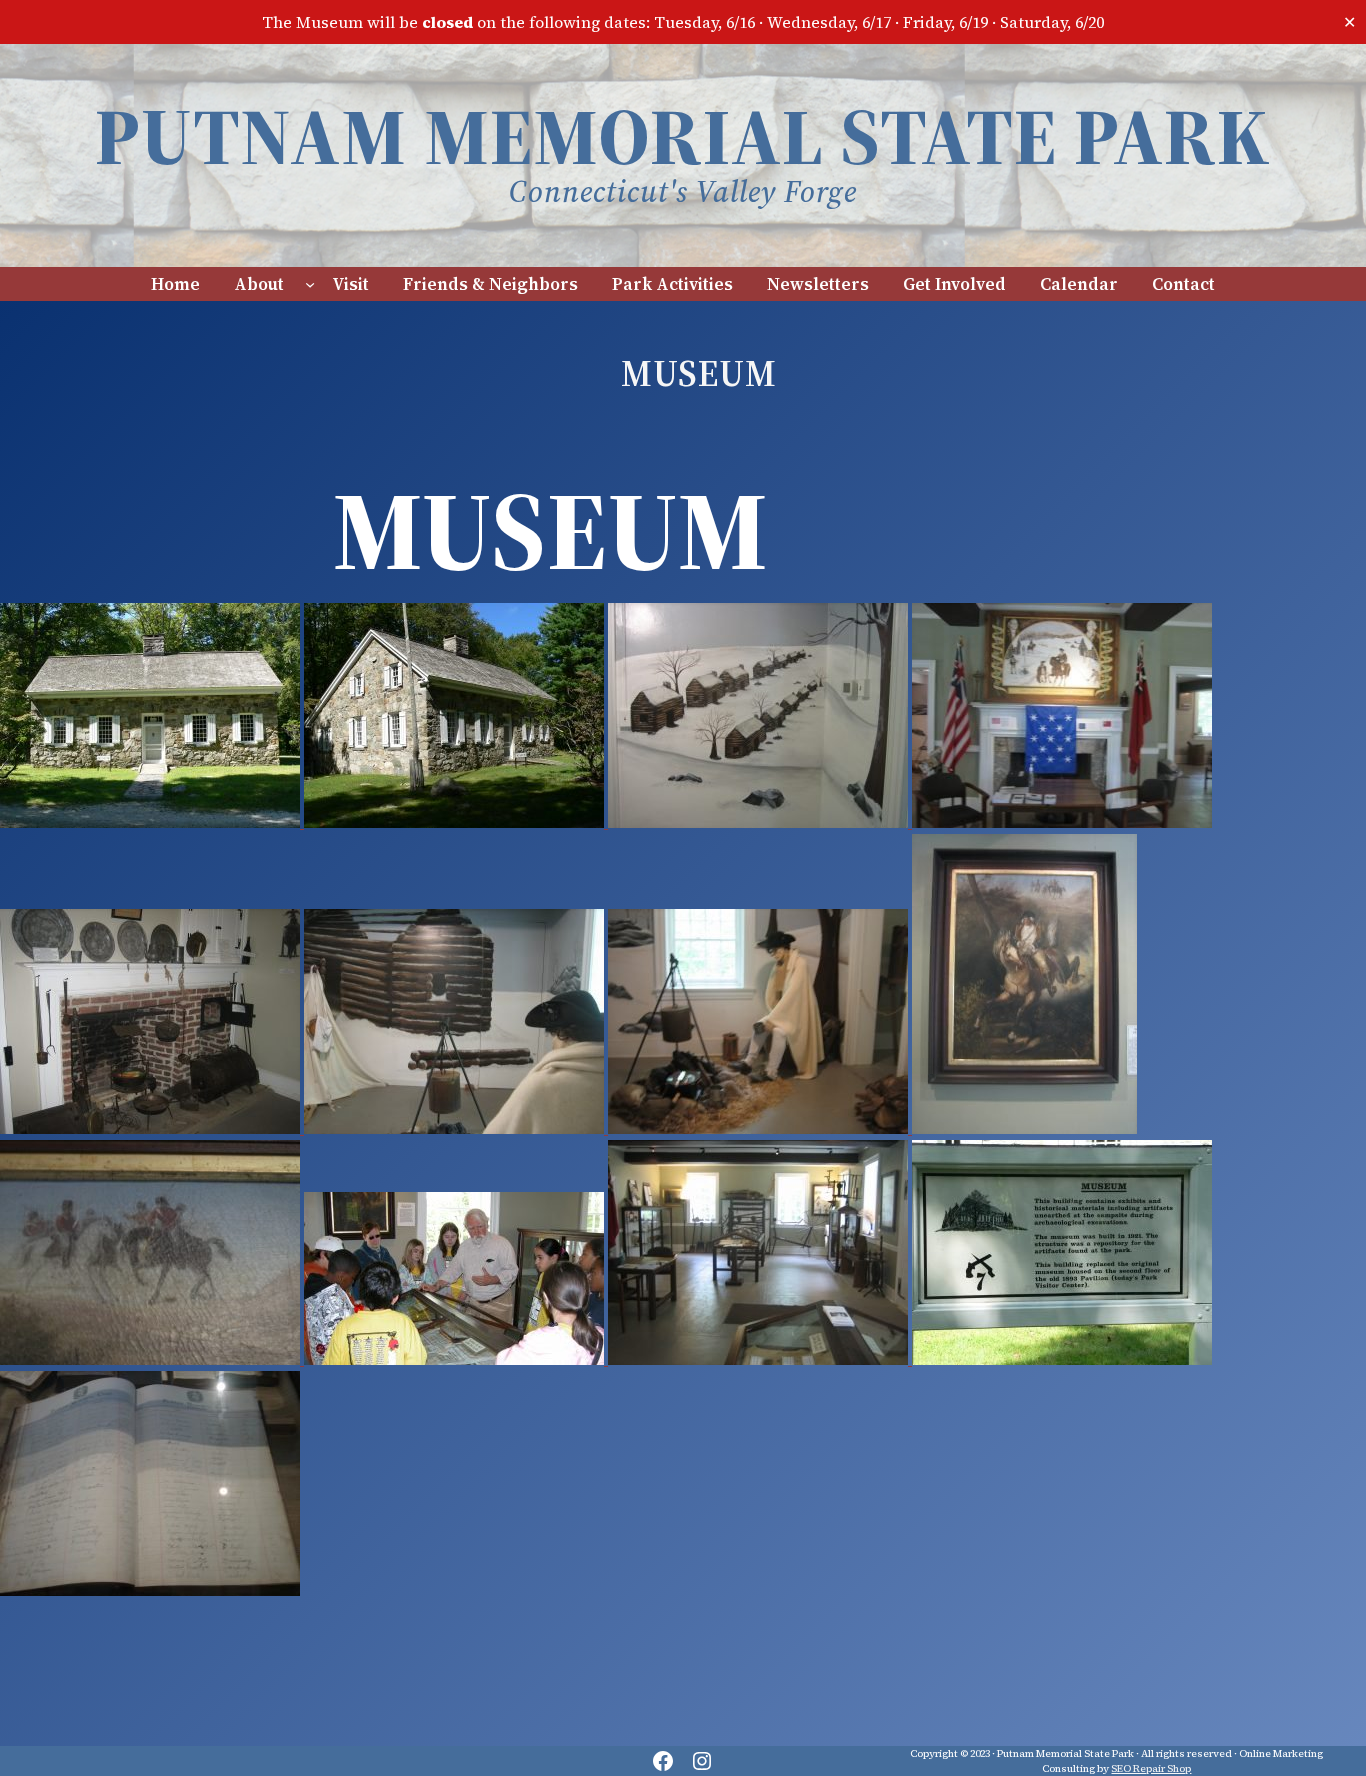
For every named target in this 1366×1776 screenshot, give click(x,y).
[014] (456, 822)
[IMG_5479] (150, 1590)
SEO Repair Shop (1151, 1768)
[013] (1062, 1359)
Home (175, 284)
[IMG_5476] (760, 822)
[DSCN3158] (456, 1359)
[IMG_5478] (760, 1359)
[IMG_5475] (456, 1128)
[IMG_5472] (1062, 822)
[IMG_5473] (152, 1128)
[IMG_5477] (760, 1128)
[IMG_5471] (152, 1359)
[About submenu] (310, 284)
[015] (152, 822)
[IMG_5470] (1024, 1128)
